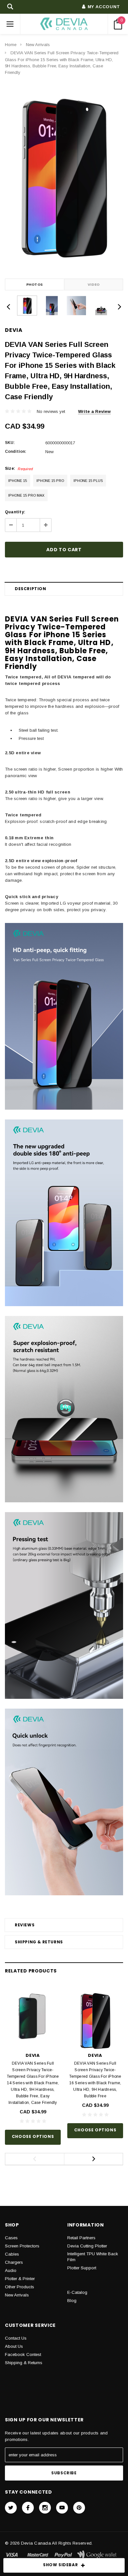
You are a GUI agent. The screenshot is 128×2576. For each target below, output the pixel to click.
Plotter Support (82, 2268)
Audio (11, 2270)
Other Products (20, 2287)
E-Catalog (77, 2292)
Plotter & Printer (20, 2279)
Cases (11, 2238)
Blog (72, 2301)
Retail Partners (81, 2238)
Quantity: (15, 512)
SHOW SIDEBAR (60, 2565)
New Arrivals (38, 45)
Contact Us (16, 2338)
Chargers (14, 2262)
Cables (12, 2254)
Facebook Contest (23, 2354)
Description (31, 589)
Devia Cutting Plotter (87, 2246)
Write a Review (94, 411)
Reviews (25, 1925)
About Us (14, 2346)
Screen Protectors (22, 2246)
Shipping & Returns (39, 1942)
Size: (19, 469)
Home (11, 45)
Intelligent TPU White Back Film (93, 2257)
